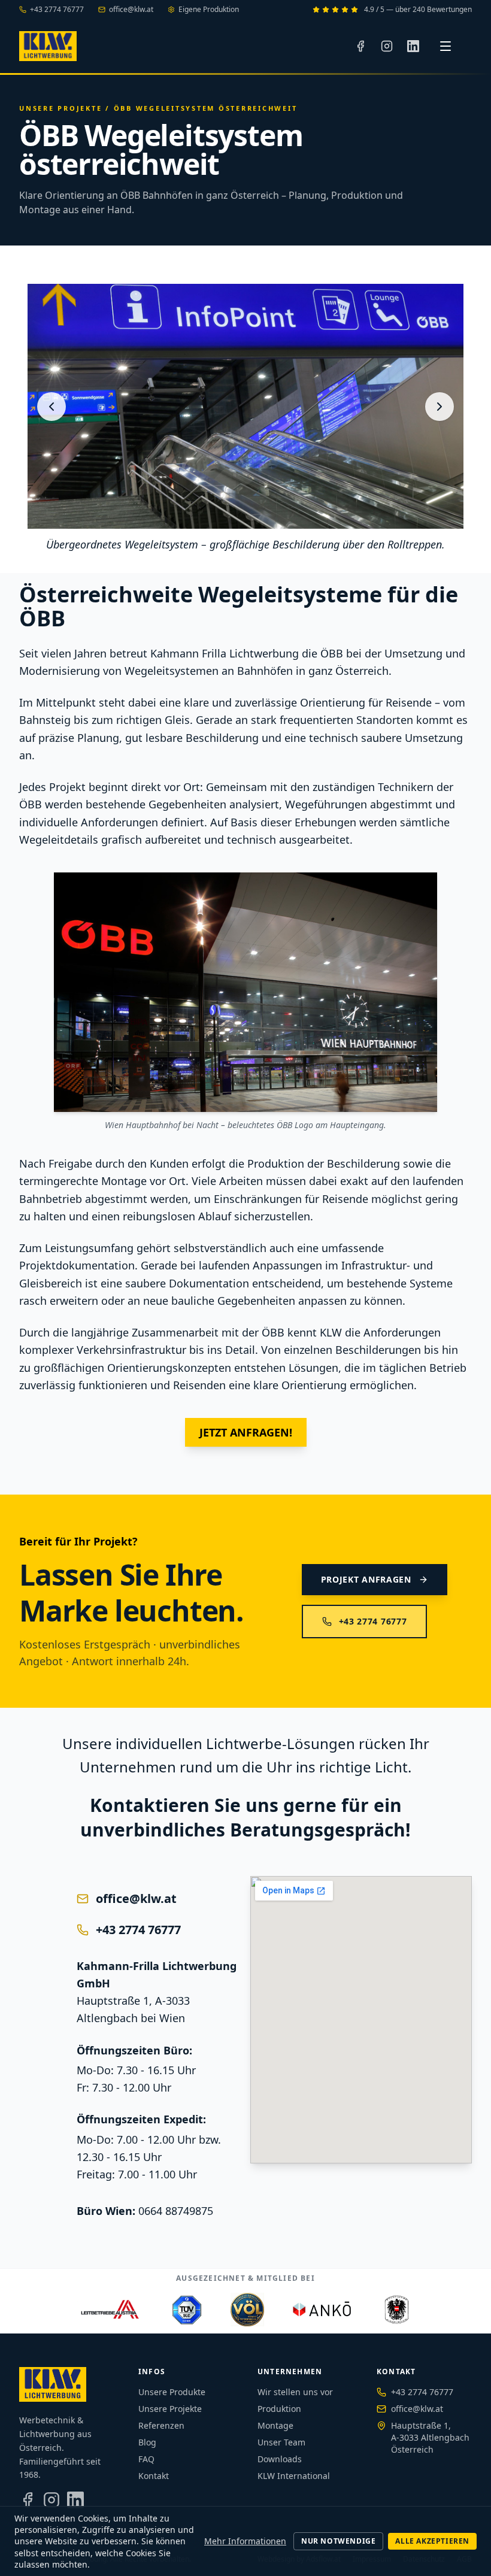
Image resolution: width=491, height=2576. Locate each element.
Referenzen (161, 2425)
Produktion (279, 2409)
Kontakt (154, 2476)
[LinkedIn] (413, 46)
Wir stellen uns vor (295, 2392)
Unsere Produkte (172, 2392)
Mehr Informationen (245, 2541)
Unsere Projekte (60, 108)
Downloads (280, 2459)
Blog (147, 2442)
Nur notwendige (338, 2541)
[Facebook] (360, 46)
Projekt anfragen (366, 1579)
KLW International (294, 2476)
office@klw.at (131, 10)
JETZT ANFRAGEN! (246, 1432)
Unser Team (281, 2442)
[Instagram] (387, 46)
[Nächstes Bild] (440, 407)
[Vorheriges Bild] (51, 407)
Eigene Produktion (209, 10)
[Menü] (445, 46)
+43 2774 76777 (57, 10)
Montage (275, 2425)
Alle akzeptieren (432, 2541)
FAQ (146, 2459)
